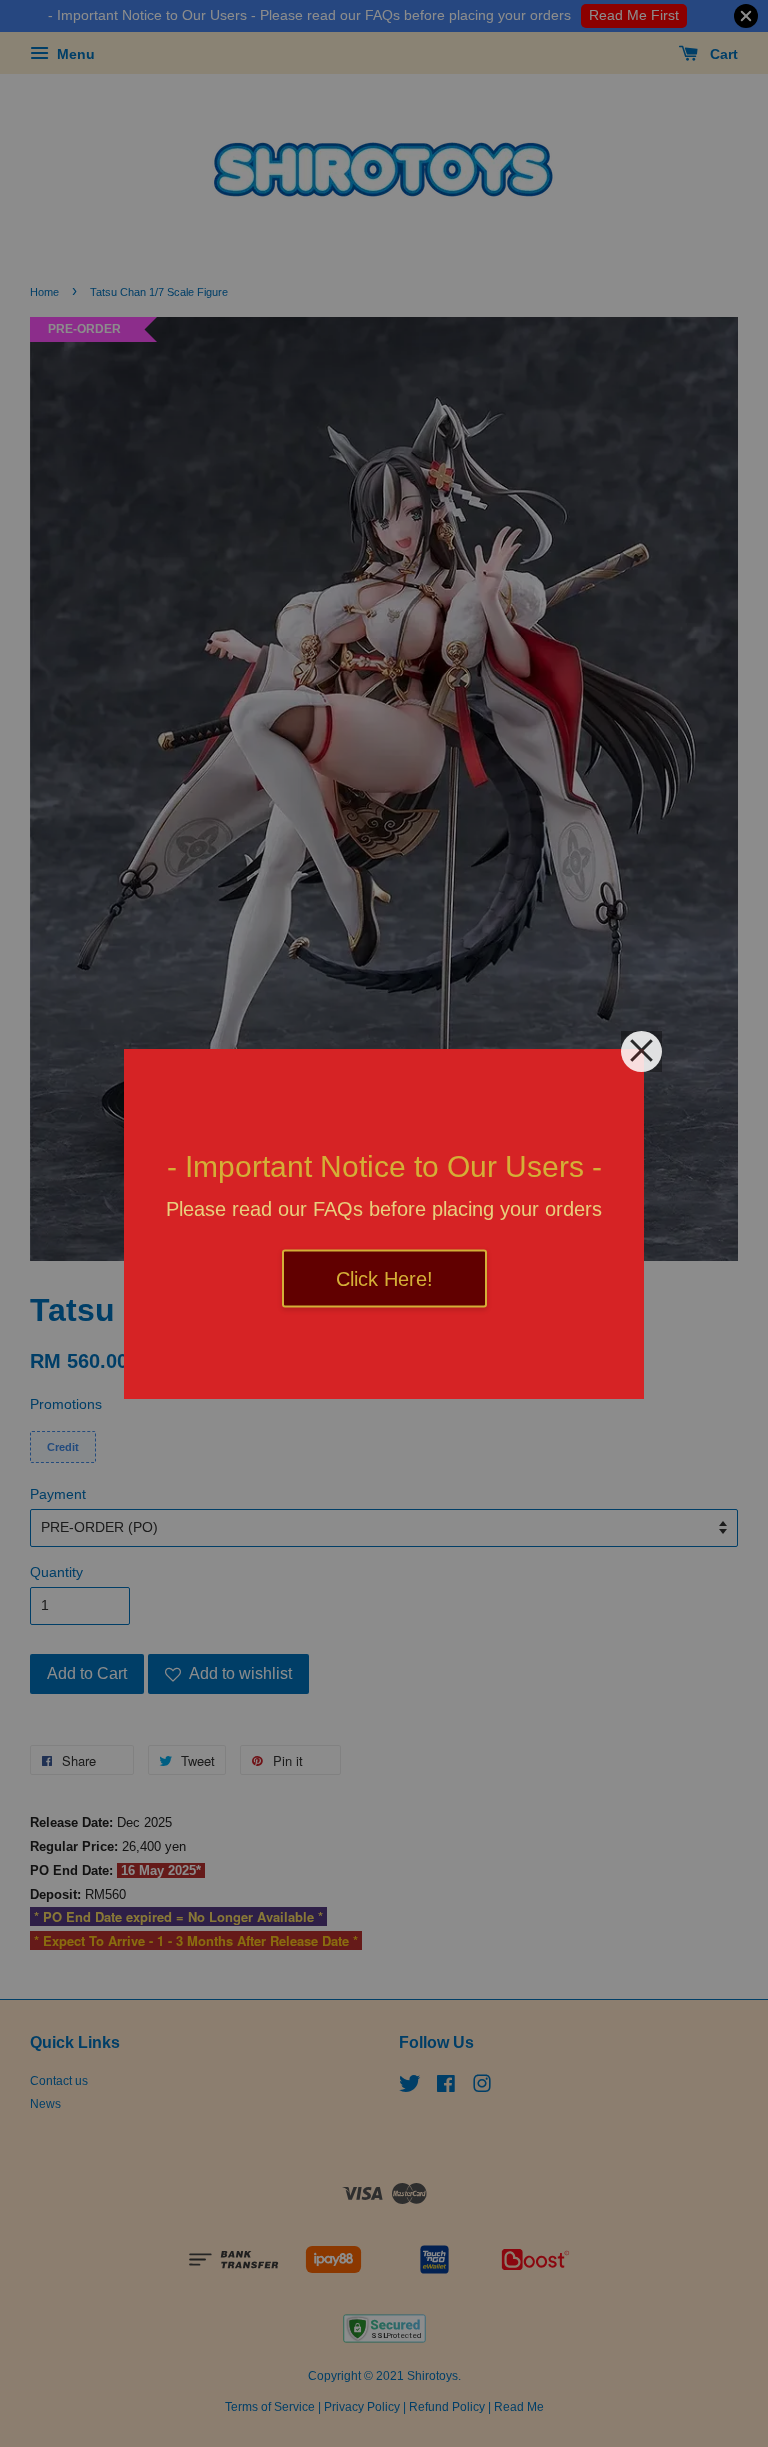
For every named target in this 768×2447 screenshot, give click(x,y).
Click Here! (384, 1278)
